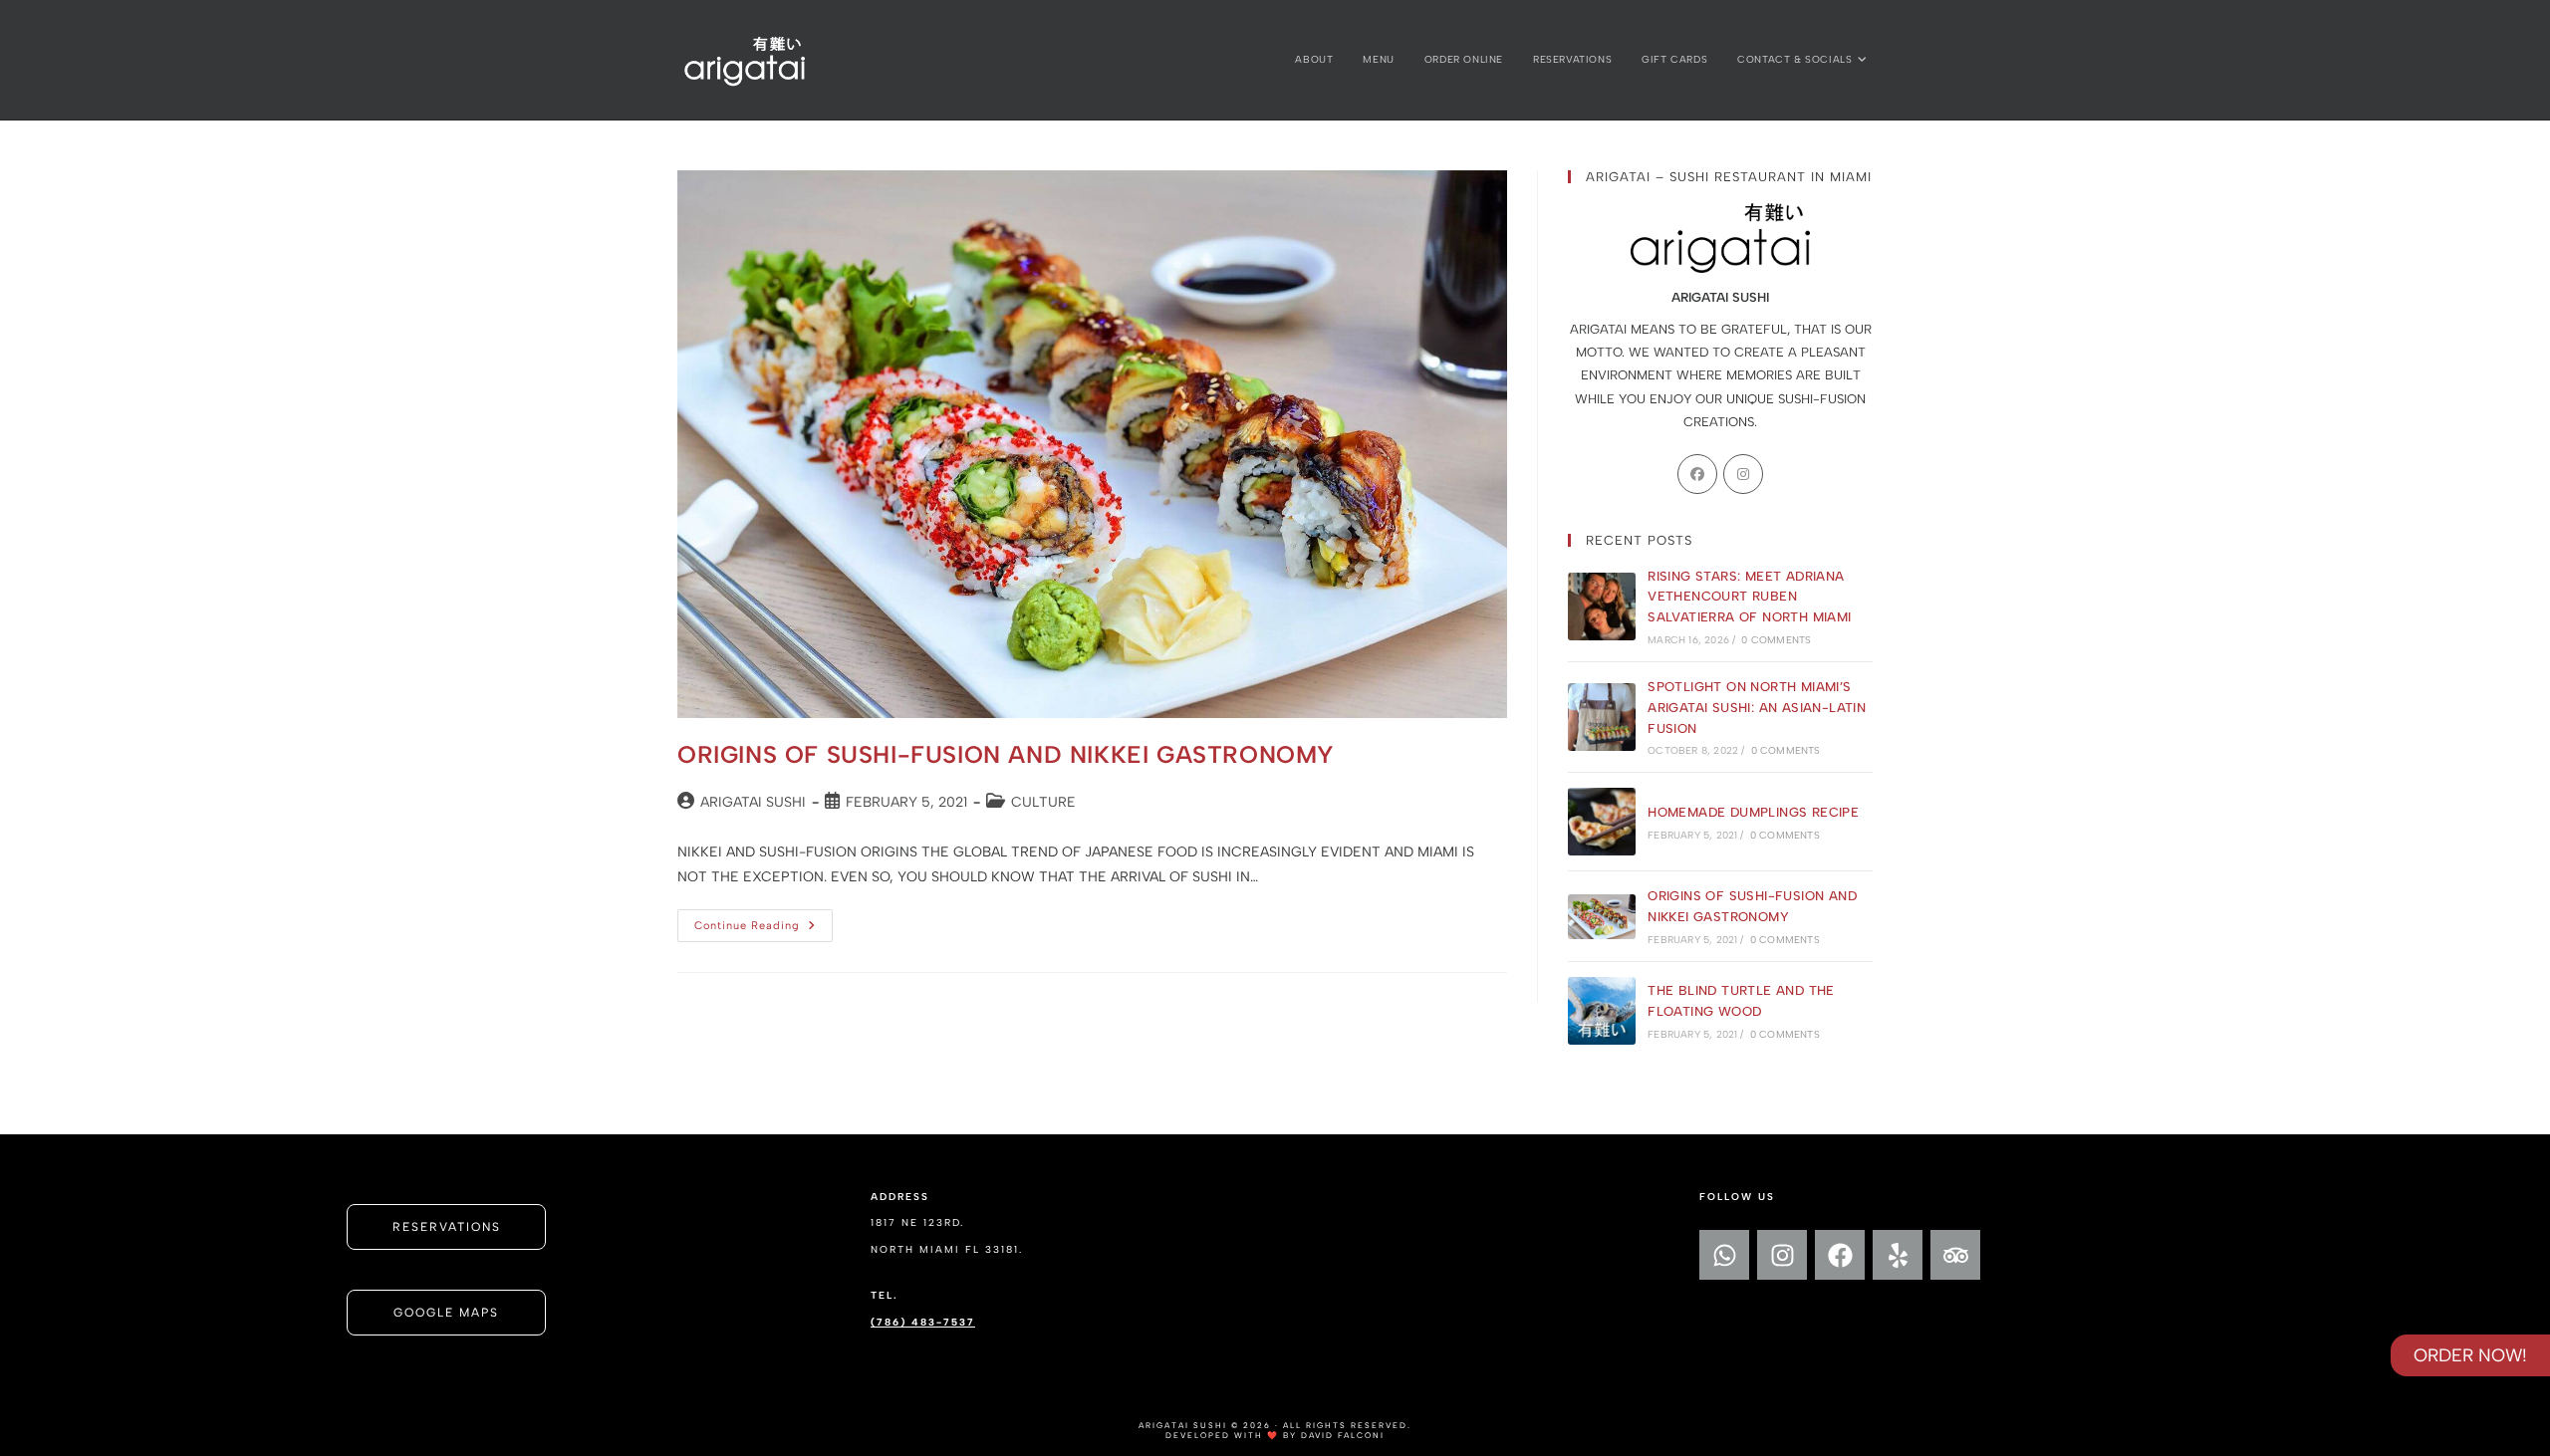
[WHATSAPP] (1724, 1255)
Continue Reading (764, 921)
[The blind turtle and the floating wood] (1602, 1011)
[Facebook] (1697, 474)
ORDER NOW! (2470, 1355)
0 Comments (1776, 640)
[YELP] (1898, 1255)
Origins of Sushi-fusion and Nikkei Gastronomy (1006, 754)
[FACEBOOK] (1840, 1255)
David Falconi (1343, 1435)
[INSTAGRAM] (1782, 1255)
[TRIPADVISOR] (1955, 1255)
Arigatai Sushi (753, 802)
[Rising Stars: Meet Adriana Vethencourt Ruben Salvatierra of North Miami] (1602, 607)
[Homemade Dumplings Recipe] (1602, 822)
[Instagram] (1743, 474)
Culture (1043, 802)
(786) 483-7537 (923, 1322)
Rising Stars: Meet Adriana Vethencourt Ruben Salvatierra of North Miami (1749, 597)
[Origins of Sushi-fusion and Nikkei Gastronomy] (1602, 917)
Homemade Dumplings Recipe (1753, 812)
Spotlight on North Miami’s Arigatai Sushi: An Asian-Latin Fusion (1757, 708)
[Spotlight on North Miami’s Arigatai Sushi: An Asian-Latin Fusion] (1602, 717)
